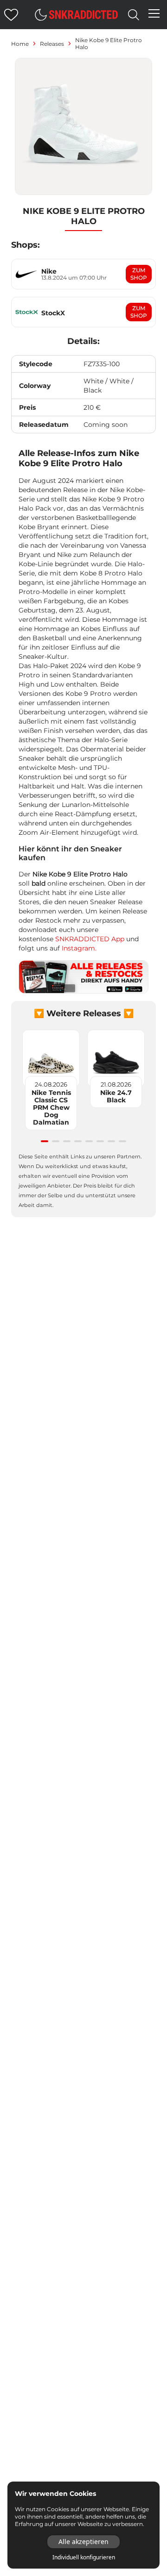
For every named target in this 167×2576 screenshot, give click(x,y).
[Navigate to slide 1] (45, 1141)
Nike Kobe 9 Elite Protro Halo (109, 44)
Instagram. (79, 948)
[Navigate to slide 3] (67, 1141)
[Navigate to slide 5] (89, 1141)
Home (20, 44)
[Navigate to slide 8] (122, 1141)
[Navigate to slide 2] (56, 1141)
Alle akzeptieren (83, 2542)
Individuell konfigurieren (84, 2557)
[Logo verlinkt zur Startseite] (83, 15)
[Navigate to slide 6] (100, 1141)
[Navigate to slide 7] (111, 1141)
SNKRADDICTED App (89, 939)
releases (52, 44)
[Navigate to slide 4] (78, 1141)
